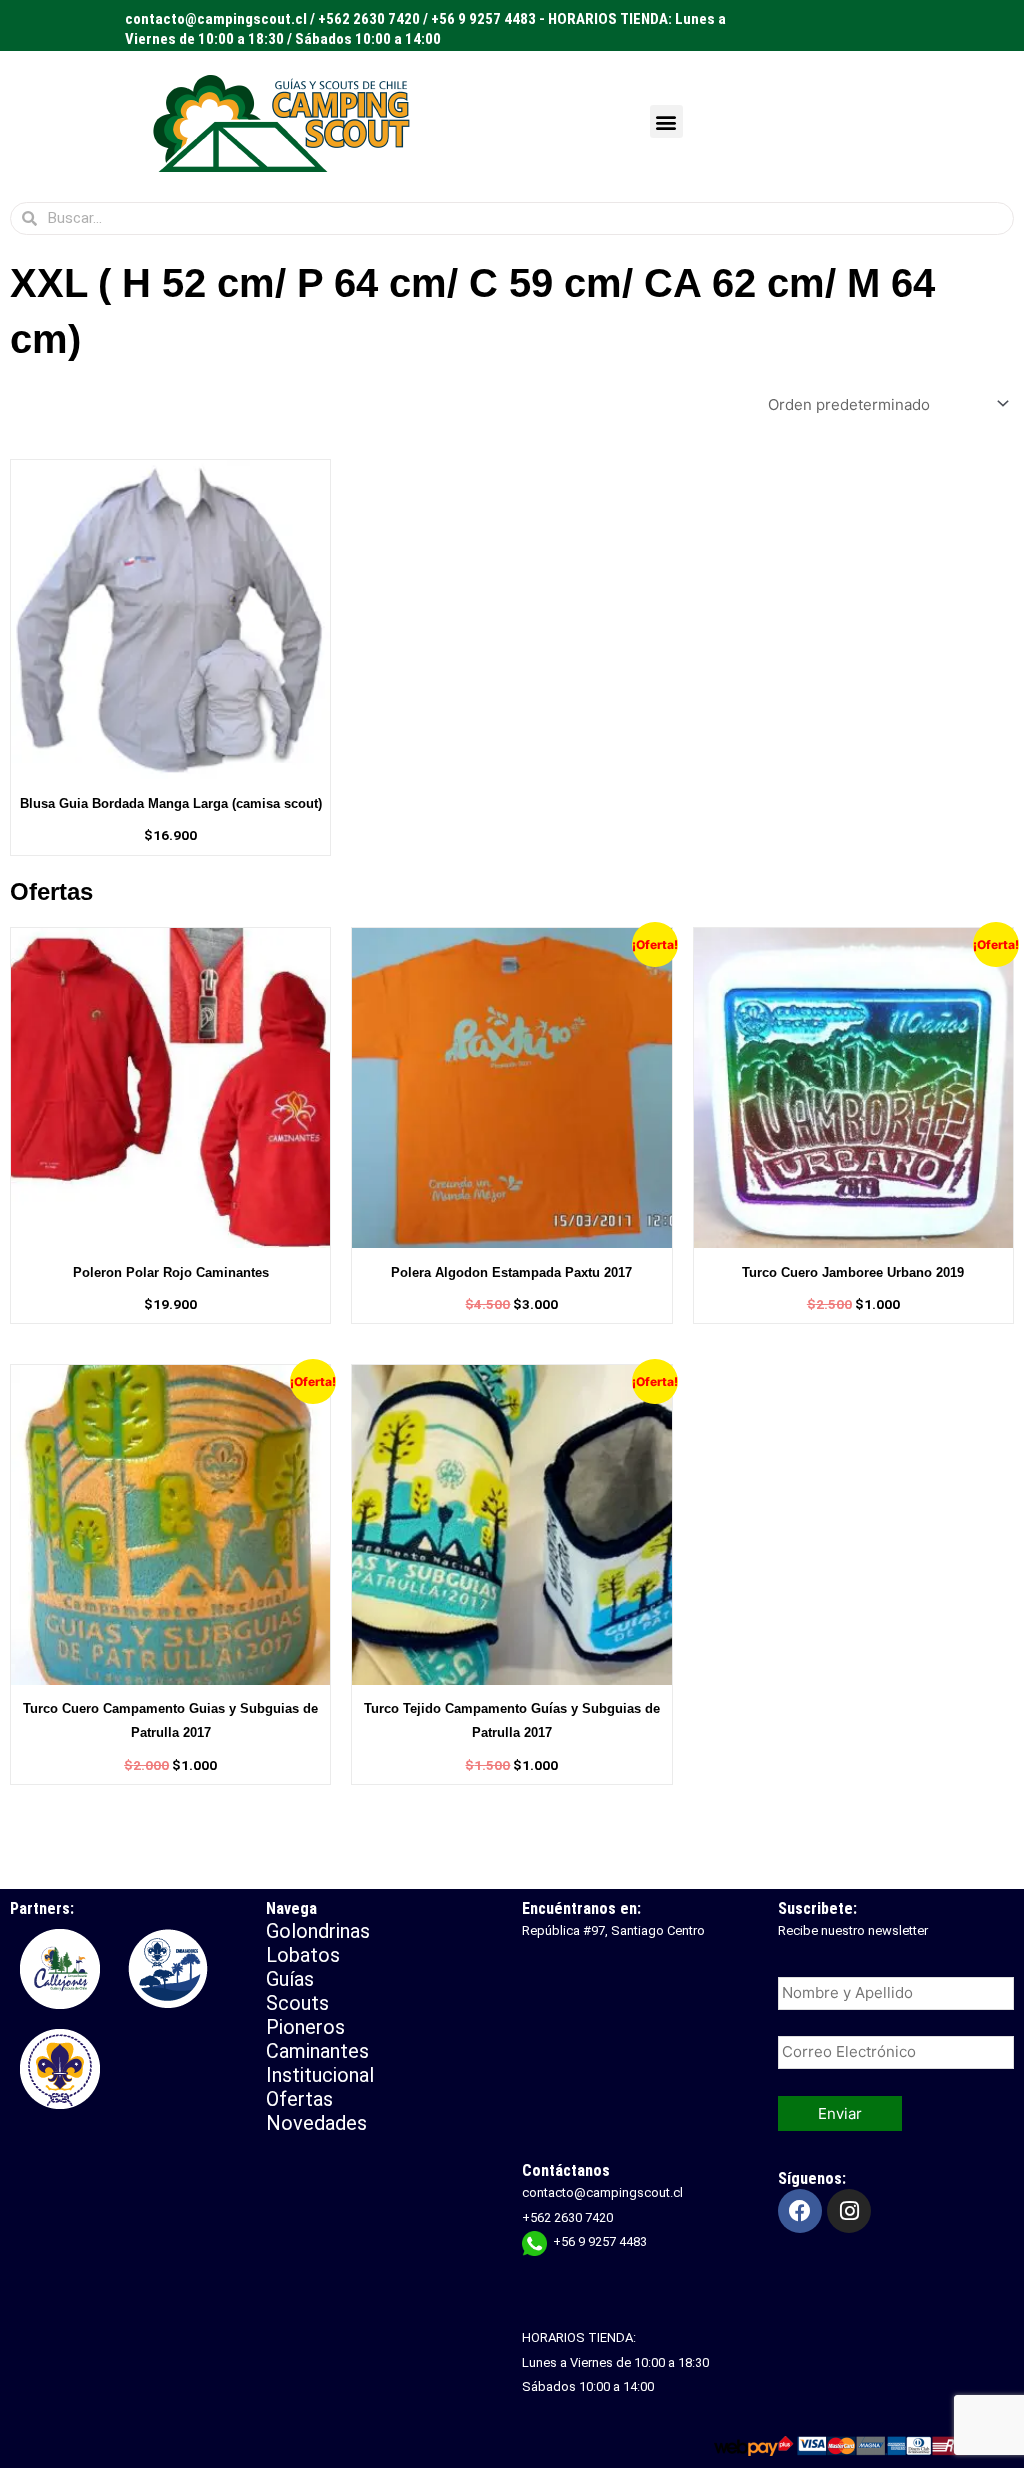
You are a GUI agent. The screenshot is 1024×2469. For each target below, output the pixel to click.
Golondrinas (318, 1931)
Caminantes (317, 2051)
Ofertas (299, 2099)
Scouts (297, 2003)
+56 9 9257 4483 (600, 2241)
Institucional (322, 2075)
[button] (666, 121)
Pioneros (305, 2027)
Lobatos (303, 1955)
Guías (290, 1979)
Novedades (316, 2123)
